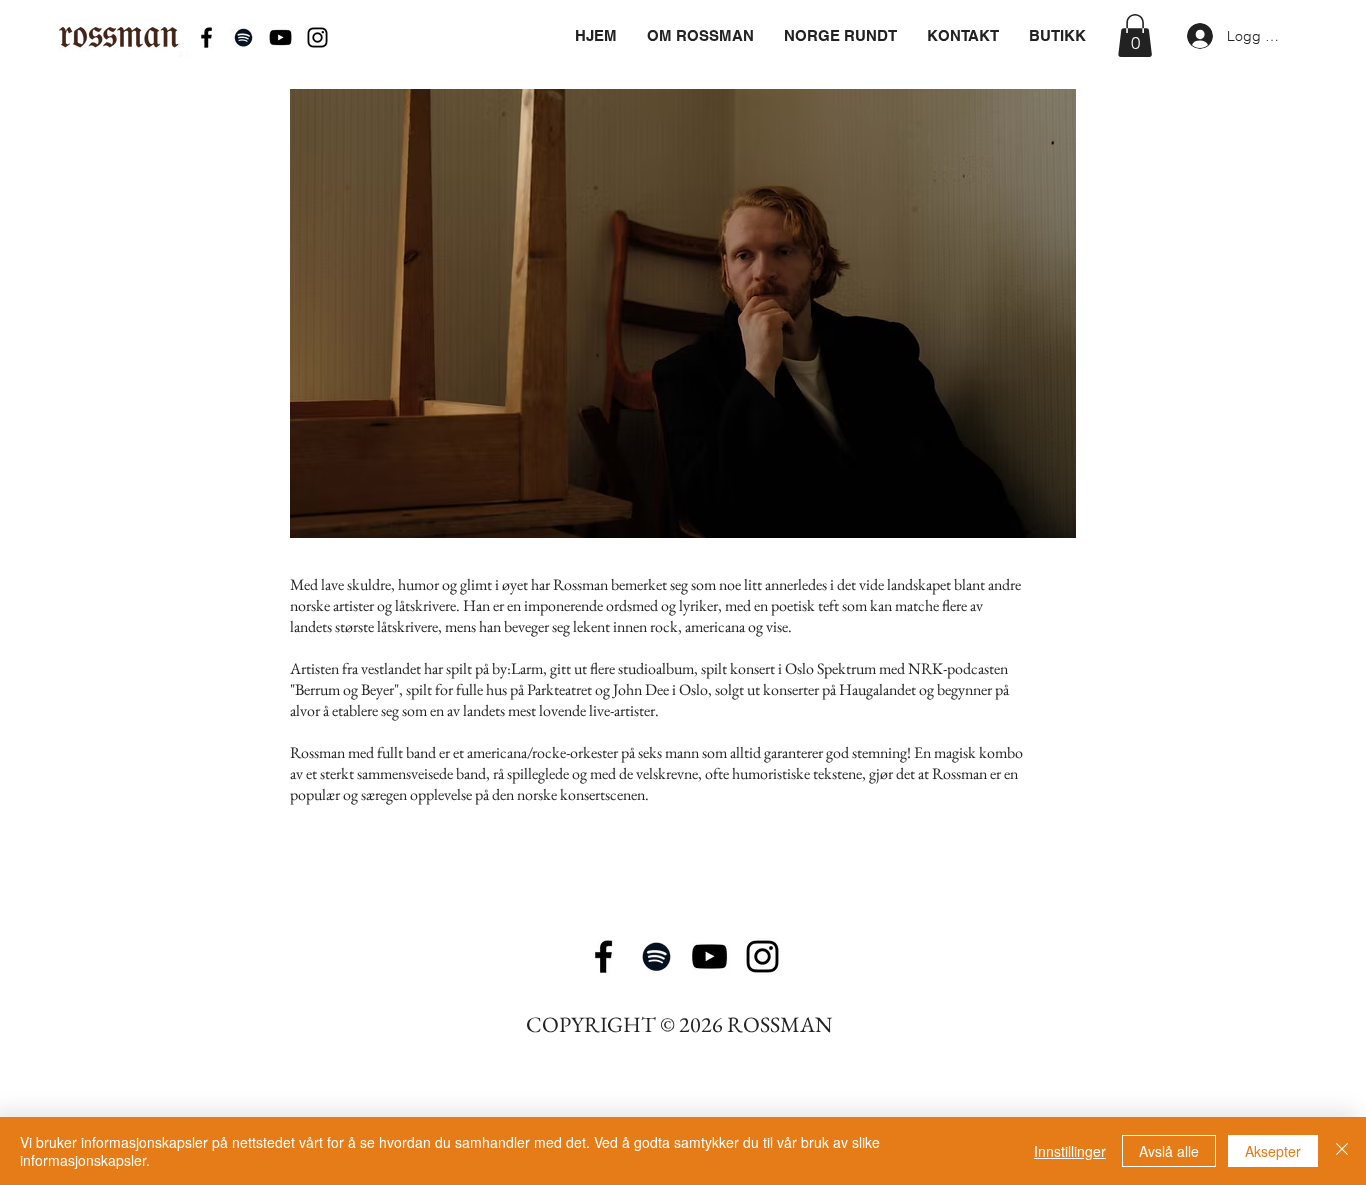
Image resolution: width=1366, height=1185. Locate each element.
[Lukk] (1342, 1151)
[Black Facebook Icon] (206, 37)
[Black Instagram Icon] (317, 37)
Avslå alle (1169, 1151)
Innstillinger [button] (1070, 1151)
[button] (1135, 35)
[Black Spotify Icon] (243, 37)
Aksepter (1273, 1151)
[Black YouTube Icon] (280, 37)
